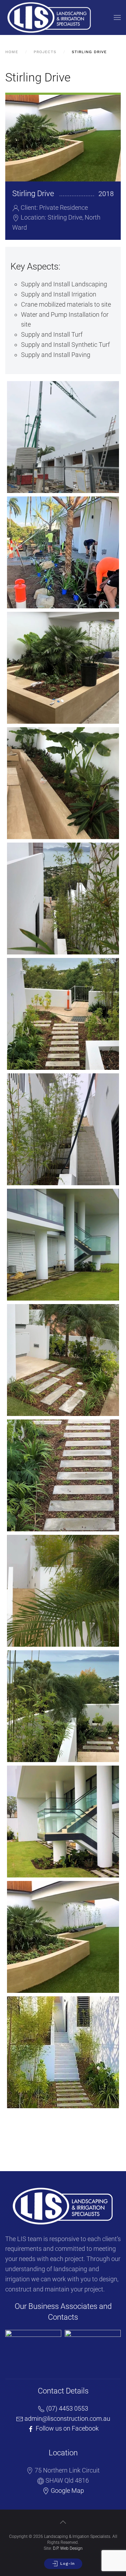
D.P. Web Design (68, 2548)
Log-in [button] (67, 2564)
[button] (117, 17)
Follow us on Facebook (66, 2428)
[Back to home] (49, 17)
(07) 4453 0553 (66, 2408)
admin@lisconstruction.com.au (67, 2418)
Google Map (67, 2491)
